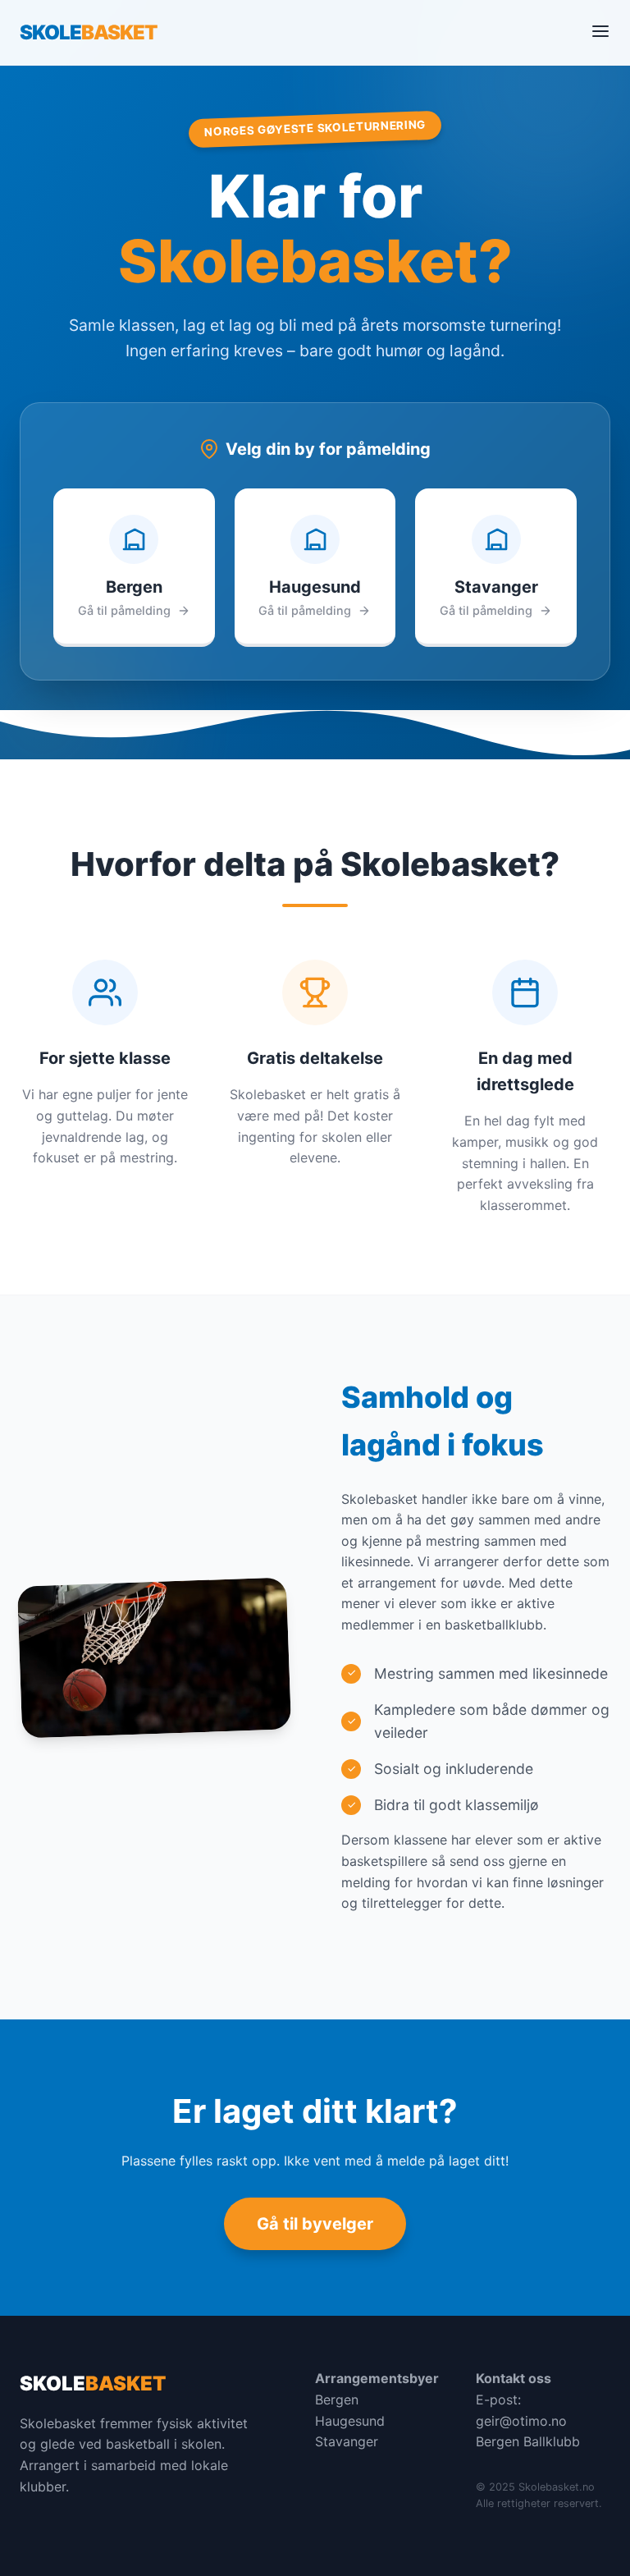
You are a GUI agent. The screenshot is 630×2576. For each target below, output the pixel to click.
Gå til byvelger (315, 2224)
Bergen (337, 2400)
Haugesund (350, 2421)
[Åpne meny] (600, 32)
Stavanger (347, 2441)
